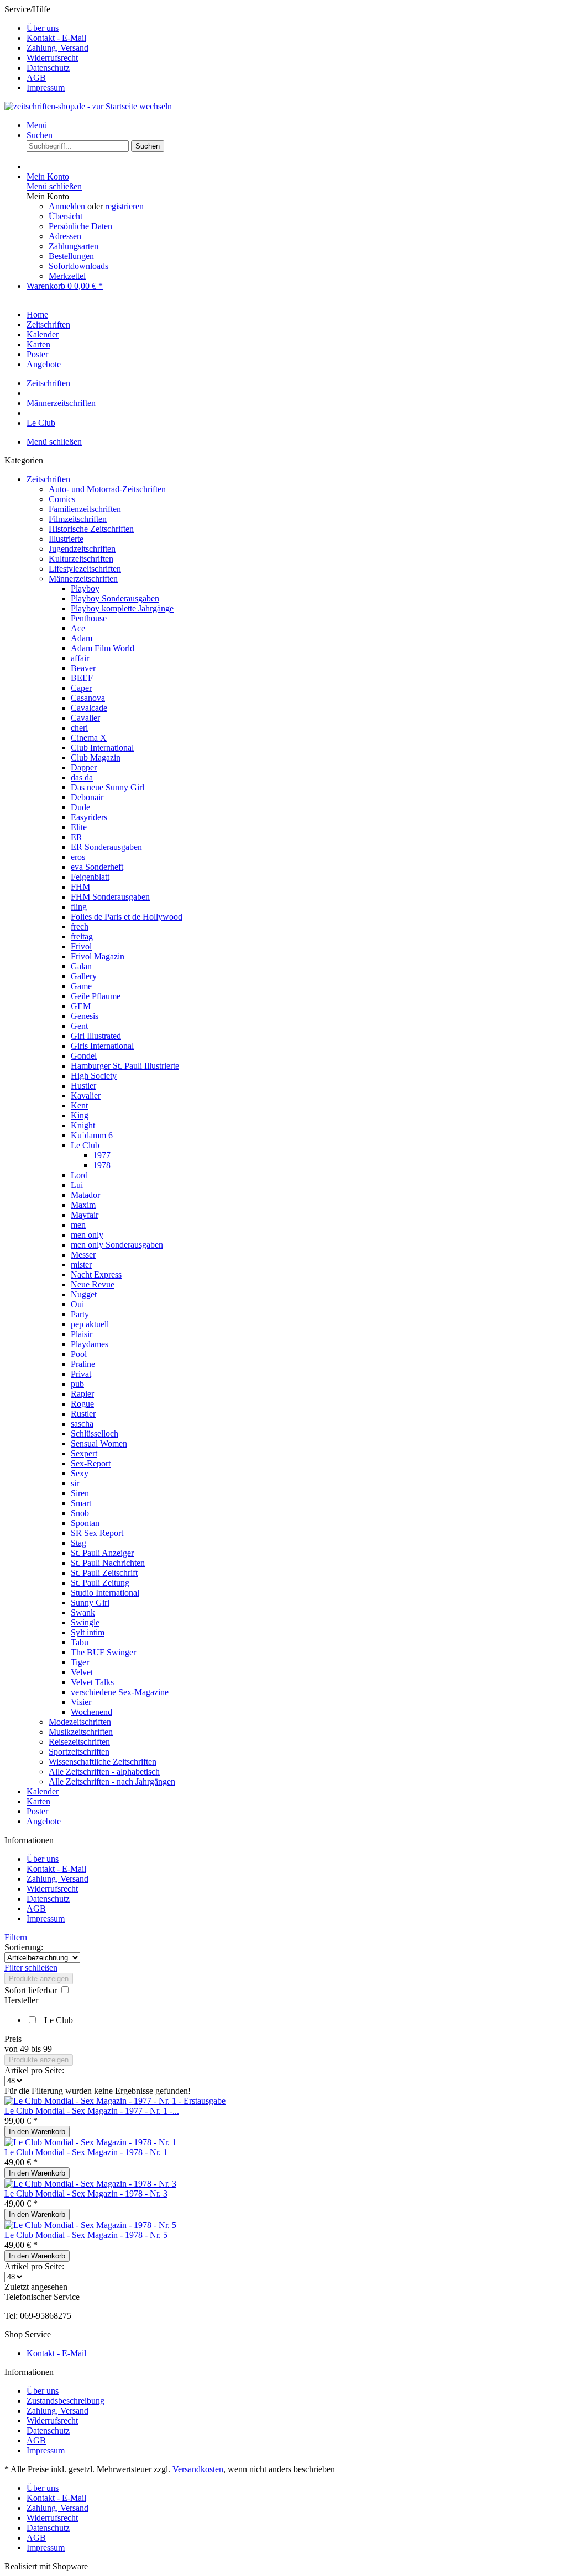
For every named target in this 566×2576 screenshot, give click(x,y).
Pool (79, 1354)
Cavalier (85, 718)
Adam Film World (103, 648)
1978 (102, 1165)
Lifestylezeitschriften (85, 569)
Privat (81, 1374)
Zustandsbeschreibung (65, 2401)
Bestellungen (71, 256)
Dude (80, 807)
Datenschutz (48, 68)
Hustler (83, 1086)
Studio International (105, 1593)
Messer (83, 1255)
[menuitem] (294, 28)
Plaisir (82, 1334)
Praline (83, 1364)
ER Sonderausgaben (106, 847)
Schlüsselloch (95, 1434)
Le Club (85, 1145)
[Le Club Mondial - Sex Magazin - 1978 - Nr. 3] (90, 2184)
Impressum (46, 88)
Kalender (43, 1791)
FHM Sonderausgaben (110, 897)
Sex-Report (91, 1463)
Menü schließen (54, 186)
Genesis (85, 1016)
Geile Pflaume (96, 996)
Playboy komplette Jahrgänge (122, 608)
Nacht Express (96, 1274)
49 (25, 2049)
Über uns (43, 28)
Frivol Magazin (98, 956)
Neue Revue (93, 1284)
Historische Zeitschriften (91, 529)
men (78, 1225)
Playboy (85, 588)
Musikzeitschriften (81, 1732)
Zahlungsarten (74, 246)
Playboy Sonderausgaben (115, 598)
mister (81, 1265)
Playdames (90, 1344)
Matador (85, 1195)
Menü (37, 125)
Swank (83, 1612)
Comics (62, 499)
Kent (79, 1105)
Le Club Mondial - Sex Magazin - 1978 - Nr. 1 (86, 2152)
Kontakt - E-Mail (56, 38)
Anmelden (68, 206)
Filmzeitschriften (78, 519)
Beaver (83, 668)
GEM (81, 1006)
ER (77, 837)
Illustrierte (66, 539)
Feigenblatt (90, 877)
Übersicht (65, 216)
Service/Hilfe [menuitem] (46, 48)
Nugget (84, 1294)
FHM (80, 887)
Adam (82, 638)
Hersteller (21, 2000)
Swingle (85, 1622)
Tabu (80, 1642)
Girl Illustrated (96, 1036)
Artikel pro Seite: (34, 2070)
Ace (78, 628)
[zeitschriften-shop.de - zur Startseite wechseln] (88, 106)
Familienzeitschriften (85, 509)
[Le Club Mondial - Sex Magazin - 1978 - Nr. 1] (90, 2142)
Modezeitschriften (80, 1722)
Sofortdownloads (78, 266)
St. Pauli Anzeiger (102, 1553)
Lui (77, 1185)
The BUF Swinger (103, 1652)
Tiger (80, 1662)
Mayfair (85, 1215)
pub (77, 1384)
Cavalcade (89, 708)
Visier (81, 1702)
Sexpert (84, 1453)
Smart (81, 1503)
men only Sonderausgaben (117, 1245)
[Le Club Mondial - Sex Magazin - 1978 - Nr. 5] (90, 2225)
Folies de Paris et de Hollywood (127, 917)
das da (82, 777)
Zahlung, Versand (57, 48)
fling (79, 907)
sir (75, 1483)
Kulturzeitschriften (81, 559)
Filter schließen (31, 1968)
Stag (78, 1543)
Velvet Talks (92, 1682)
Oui (77, 1304)
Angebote (44, 1821)
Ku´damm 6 (92, 1135)
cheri (79, 728)
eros (78, 857)
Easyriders (89, 817)
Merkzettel (67, 276)
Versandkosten (198, 2469)
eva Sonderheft (97, 867)
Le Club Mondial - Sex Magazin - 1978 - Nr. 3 (86, 2194)
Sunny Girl (90, 1603)
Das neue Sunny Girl (108, 787)
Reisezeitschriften (79, 1742)
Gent (79, 1026)
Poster (37, 1811)
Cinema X (89, 738)
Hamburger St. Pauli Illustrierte (125, 1066)
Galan (81, 966)
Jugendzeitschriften (82, 549)
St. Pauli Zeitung (100, 1583)
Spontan (85, 1523)
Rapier (82, 1394)
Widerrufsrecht (52, 58)
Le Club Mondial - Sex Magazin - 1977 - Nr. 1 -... (92, 2111)
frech (80, 927)
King (80, 1115)
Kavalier (86, 1096)
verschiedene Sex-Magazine (120, 1692)
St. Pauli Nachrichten (108, 1563)
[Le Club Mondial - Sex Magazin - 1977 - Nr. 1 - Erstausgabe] (115, 2101)
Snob (80, 1513)
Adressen (65, 236)
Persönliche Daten (80, 226)
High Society (94, 1076)
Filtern (16, 1937)
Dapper (84, 767)
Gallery (84, 976)
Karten (38, 1801)
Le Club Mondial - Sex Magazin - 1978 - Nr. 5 (86, 2235)
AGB (36, 78)
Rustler (83, 1414)
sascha (82, 1424)
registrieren (124, 206)
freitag (82, 936)
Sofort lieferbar (32, 1990)
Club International (102, 748)
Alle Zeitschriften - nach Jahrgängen (112, 1781)
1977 (102, 1155)
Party (80, 1314)
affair (80, 658)
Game (81, 986)
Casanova (88, 698)
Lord (79, 1175)
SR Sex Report (97, 1533)
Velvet (82, 1672)
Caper (81, 688)
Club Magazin (96, 758)
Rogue (82, 1404)
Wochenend (91, 1712)
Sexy (80, 1473)
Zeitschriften (48, 479)
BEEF (82, 678)
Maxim (83, 1205)
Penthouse (89, 618)
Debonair (87, 797)
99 (48, 2049)
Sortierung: (24, 1947)
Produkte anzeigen (39, 1979)
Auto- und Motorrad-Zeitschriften (107, 489)
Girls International (102, 1046)
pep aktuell (90, 1324)
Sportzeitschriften (79, 1752)
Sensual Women (99, 1443)
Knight (83, 1125)
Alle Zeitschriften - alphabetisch (104, 1772)
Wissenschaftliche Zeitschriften (103, 1762)
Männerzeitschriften (83, 579)
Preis (13, 2039)
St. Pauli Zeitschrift (104, 1573)
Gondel (84, 1056)
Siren (80, 1493)
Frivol (81, 946)
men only (87, 1235)
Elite (79, 827)
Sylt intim (88, 1632)
